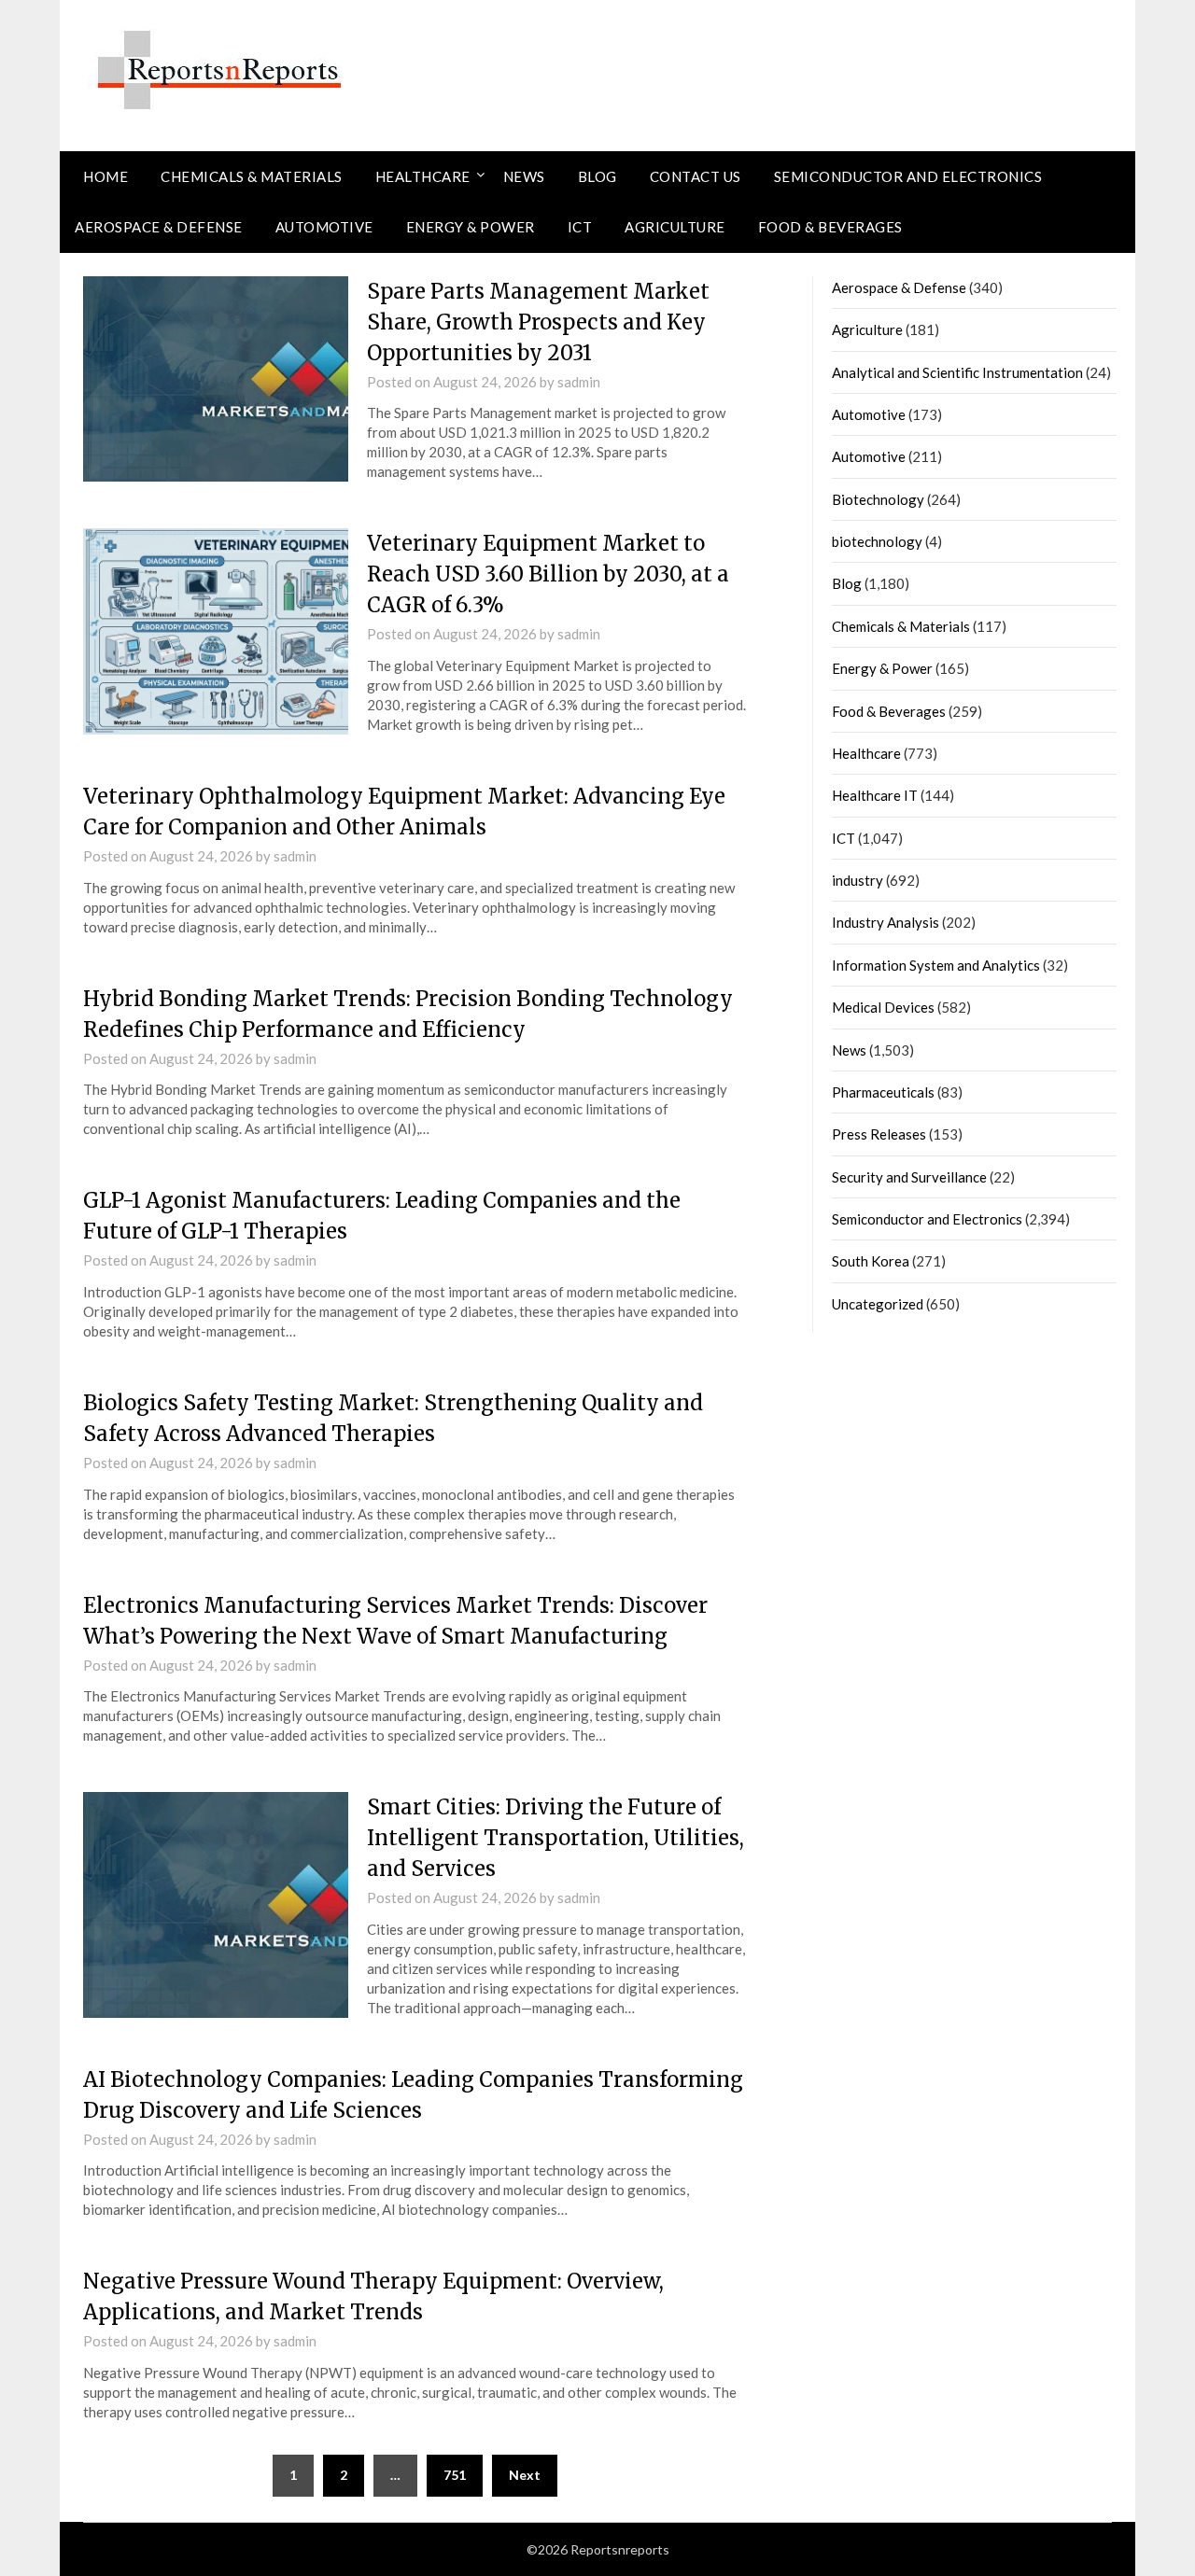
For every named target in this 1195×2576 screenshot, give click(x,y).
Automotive (324, 227)
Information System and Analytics (936, 965)
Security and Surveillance (909, 1177)
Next (525, 2475)
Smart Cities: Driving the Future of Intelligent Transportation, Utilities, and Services (555, 1838)
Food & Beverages (830, 227)
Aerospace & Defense (159, 227)
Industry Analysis (886, 922)
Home (105, 176)
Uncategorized (878, 1304)
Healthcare (423, 176)
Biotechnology (878, 499)
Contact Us (696, 176)
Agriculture (675, 227)
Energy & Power (471, 227)
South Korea (871, 1261)
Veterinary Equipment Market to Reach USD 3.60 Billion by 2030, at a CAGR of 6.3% (548, 574)
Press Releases (879, 1134)
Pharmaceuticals (883, 1092)
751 (455, 2475)
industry (858, 880)
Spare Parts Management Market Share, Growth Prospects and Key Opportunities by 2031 (538, 322)
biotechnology (877, 541)
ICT (580, 227)
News (524, 176)
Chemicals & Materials (252, 176)
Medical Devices (883, 1007)
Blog (597, 176)
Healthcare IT (875, 795)
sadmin (579, 382)
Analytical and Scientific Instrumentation (957, 372)
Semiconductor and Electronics (908, 176)
